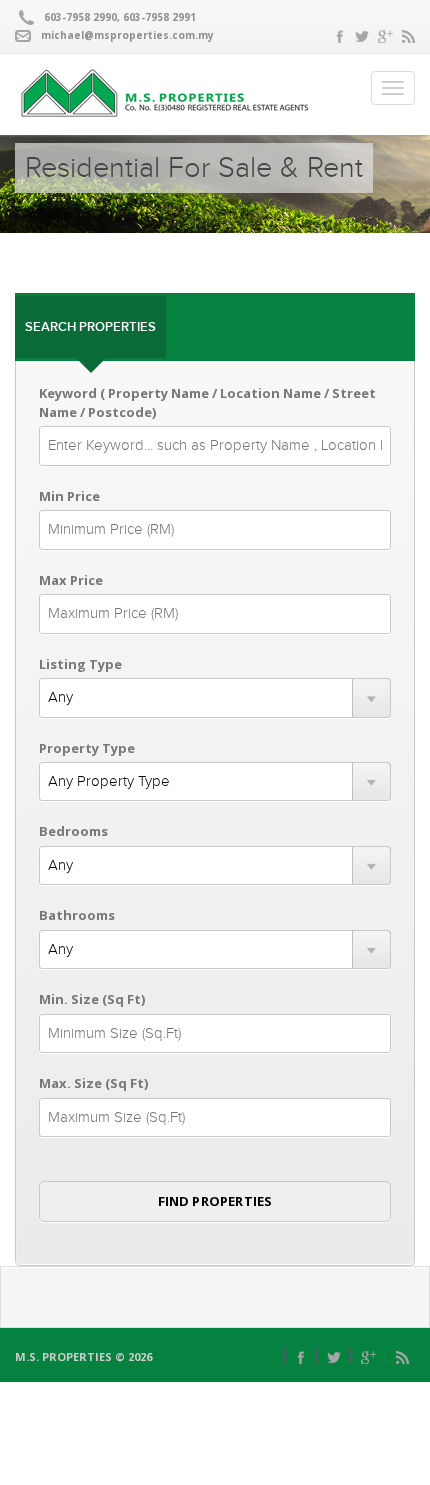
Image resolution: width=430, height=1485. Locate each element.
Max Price (71, 580)
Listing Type (80, 664)
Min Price (69, 496)
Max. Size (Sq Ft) (93, 1083)
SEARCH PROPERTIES (90, 327)
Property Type (87, 748)
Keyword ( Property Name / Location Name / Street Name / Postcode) (207, 402)
